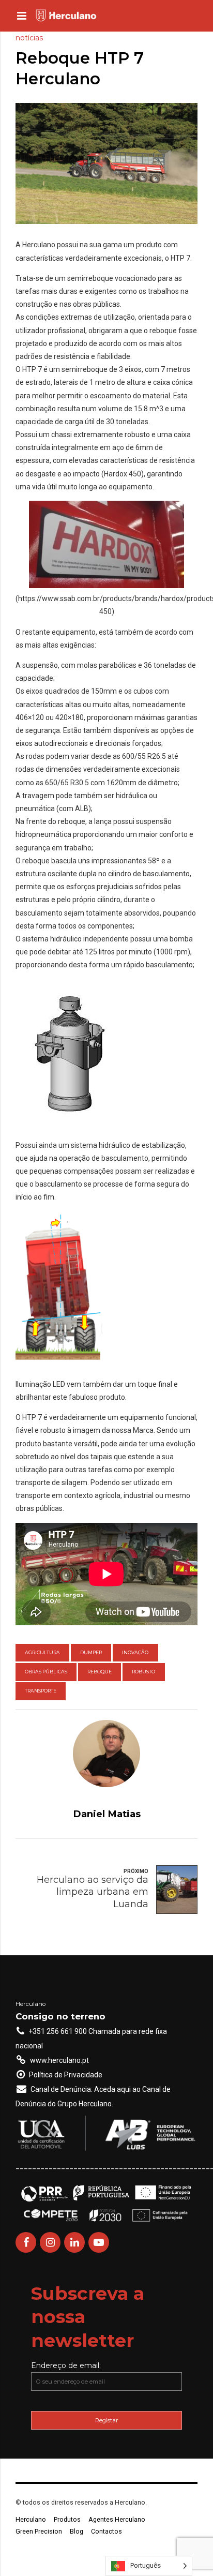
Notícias (29, 38)
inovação (135, 1652)
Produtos (67, 2519)
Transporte (41, 1691)
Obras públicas (46, 1672)
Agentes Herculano (117, 2519)
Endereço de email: (66, 2365)
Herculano (31, 2519)
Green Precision (39, 2531)
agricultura (42, 1652)
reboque (100, 1672)
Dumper (91, 1652)
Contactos (106, 2531)
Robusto (143, 1672)
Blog (77, 2531)
